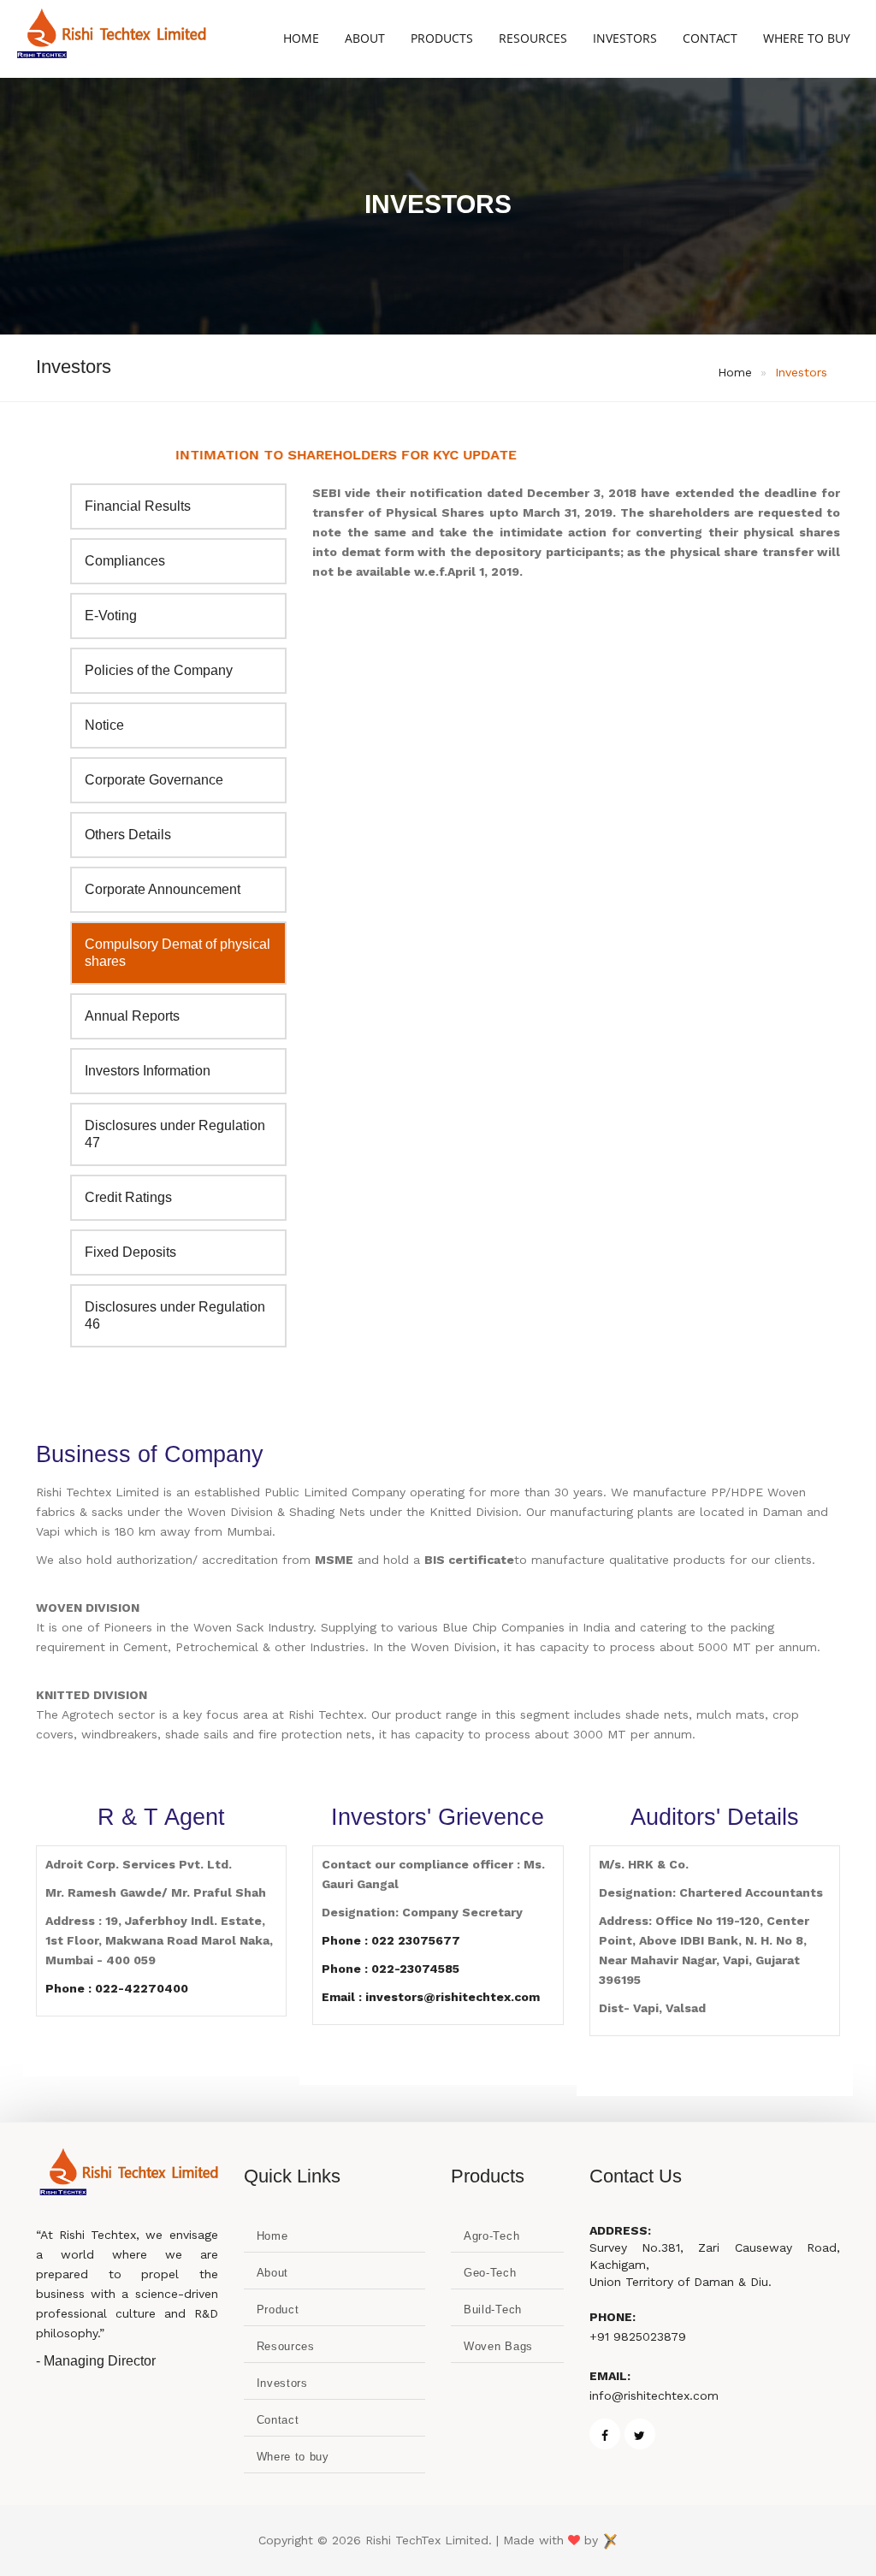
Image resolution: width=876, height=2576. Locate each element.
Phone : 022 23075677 (391, 1940)
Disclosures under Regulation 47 (175, 1134)
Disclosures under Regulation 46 (175, 1315)
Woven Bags (498, 2346)
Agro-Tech (491, 2236)
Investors (625, 38)
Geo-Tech (490, 2273)
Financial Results (138, 506)
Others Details (128, 835)
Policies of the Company (159, 670)
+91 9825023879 (638, 2336)
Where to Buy (807, 38)
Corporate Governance (154, 780)
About (365, 38)
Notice (104, 725)
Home (301, 38)
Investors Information (148, 1071)
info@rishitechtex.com (654, 2395)
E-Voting (111, 616)
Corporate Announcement (163, 889)
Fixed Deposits (130, 1252)
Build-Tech (493, 2310)
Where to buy (293, 2457)
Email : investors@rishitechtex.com (431, 1997)
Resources (533, 38)
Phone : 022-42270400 (117, 1988)
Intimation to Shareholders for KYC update (281, 455)
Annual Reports (132, 1016)
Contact (710, 38)
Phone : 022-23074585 (391, 1969)
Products (442, 38)
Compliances (125, 561)
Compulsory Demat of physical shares (178, 953)
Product (278, 2310)
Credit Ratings (128, 1197)
